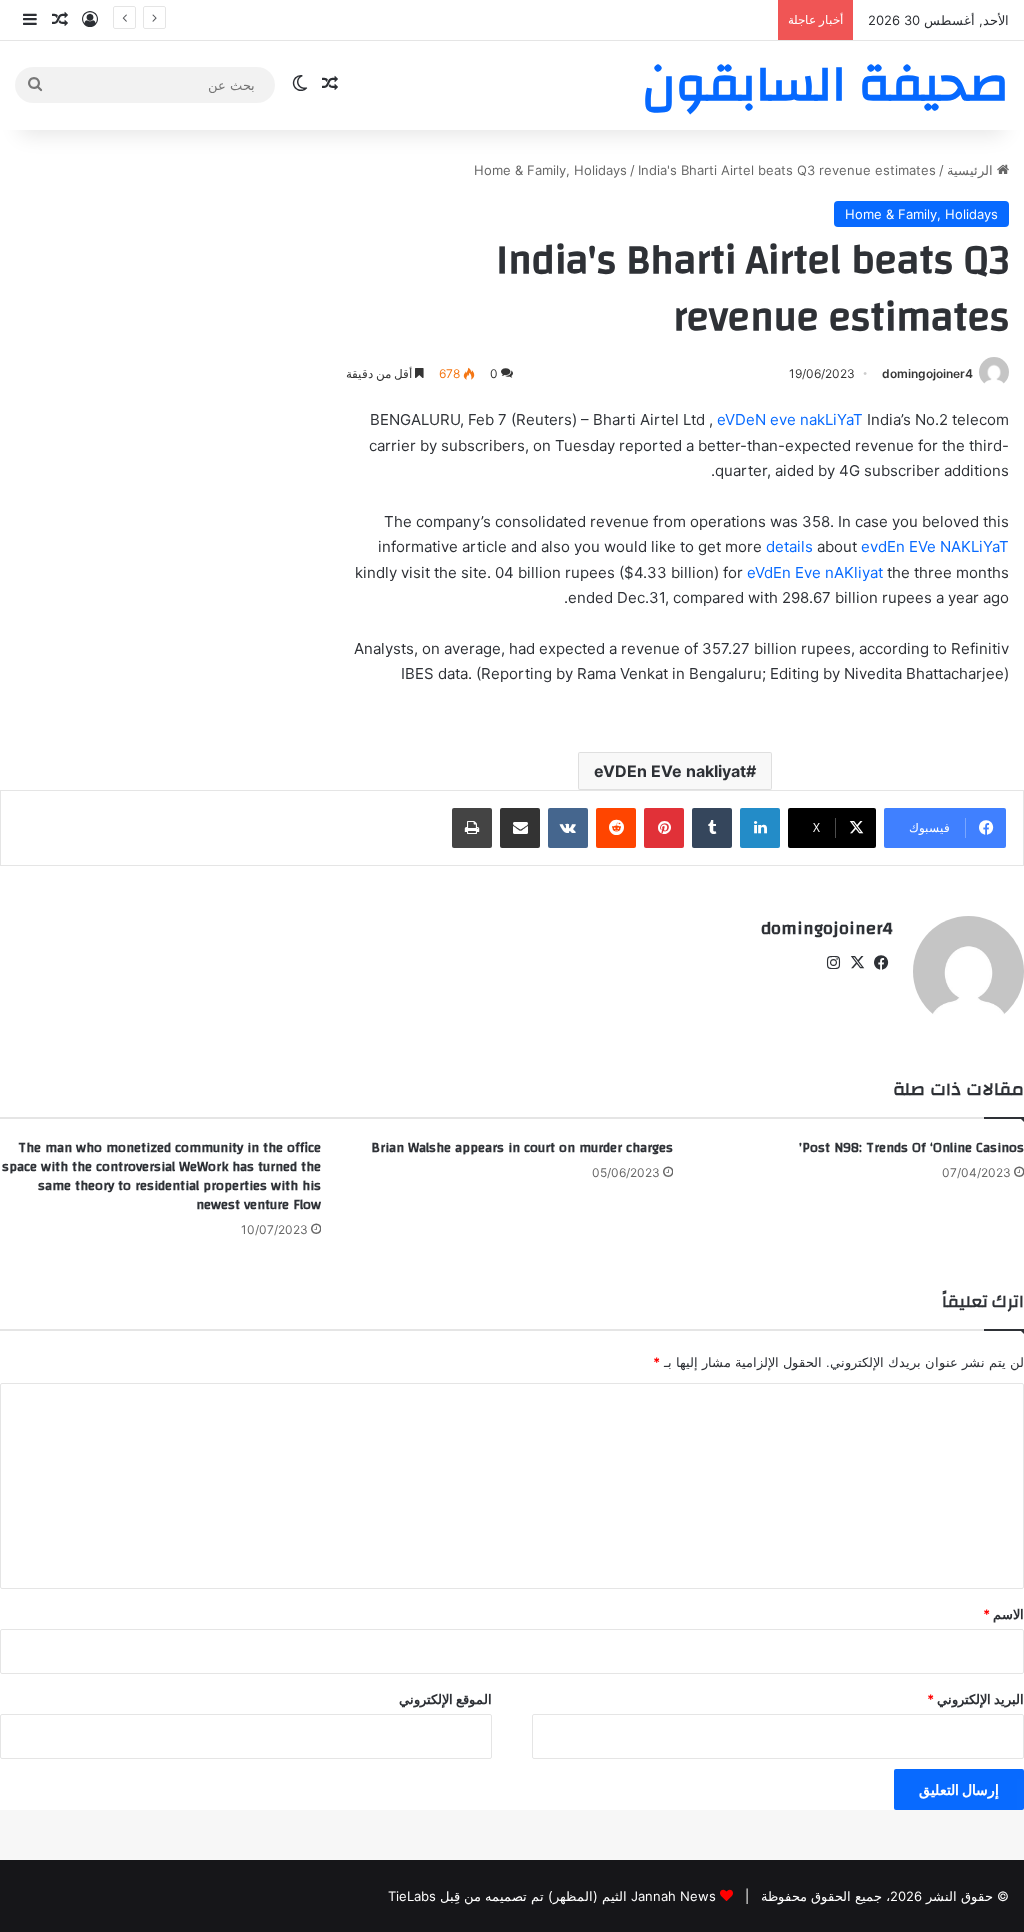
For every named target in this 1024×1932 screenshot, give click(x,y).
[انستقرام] (833, 963)
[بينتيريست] (664, 828)
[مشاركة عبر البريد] (520, 828)
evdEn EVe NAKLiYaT (935, 546)
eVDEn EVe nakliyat (670, 771)
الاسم (1003, 1614)
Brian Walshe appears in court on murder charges (522, 1148)
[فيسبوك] (881, 963)
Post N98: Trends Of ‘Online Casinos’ (911, 1148)
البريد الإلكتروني (975, 1699)
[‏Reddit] (616, 828)
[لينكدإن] (760, 828)
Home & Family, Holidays (550, 170)
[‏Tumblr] (712, 828)
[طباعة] (472, 828)
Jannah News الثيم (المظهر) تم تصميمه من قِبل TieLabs (552, 1896)
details (789, 546)
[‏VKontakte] (568, 828)
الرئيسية (972, 170)
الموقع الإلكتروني (445, 1699)
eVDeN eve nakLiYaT (790, 419)
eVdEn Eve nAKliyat (815, 572)
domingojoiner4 (927, 373)
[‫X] (857, 963)
